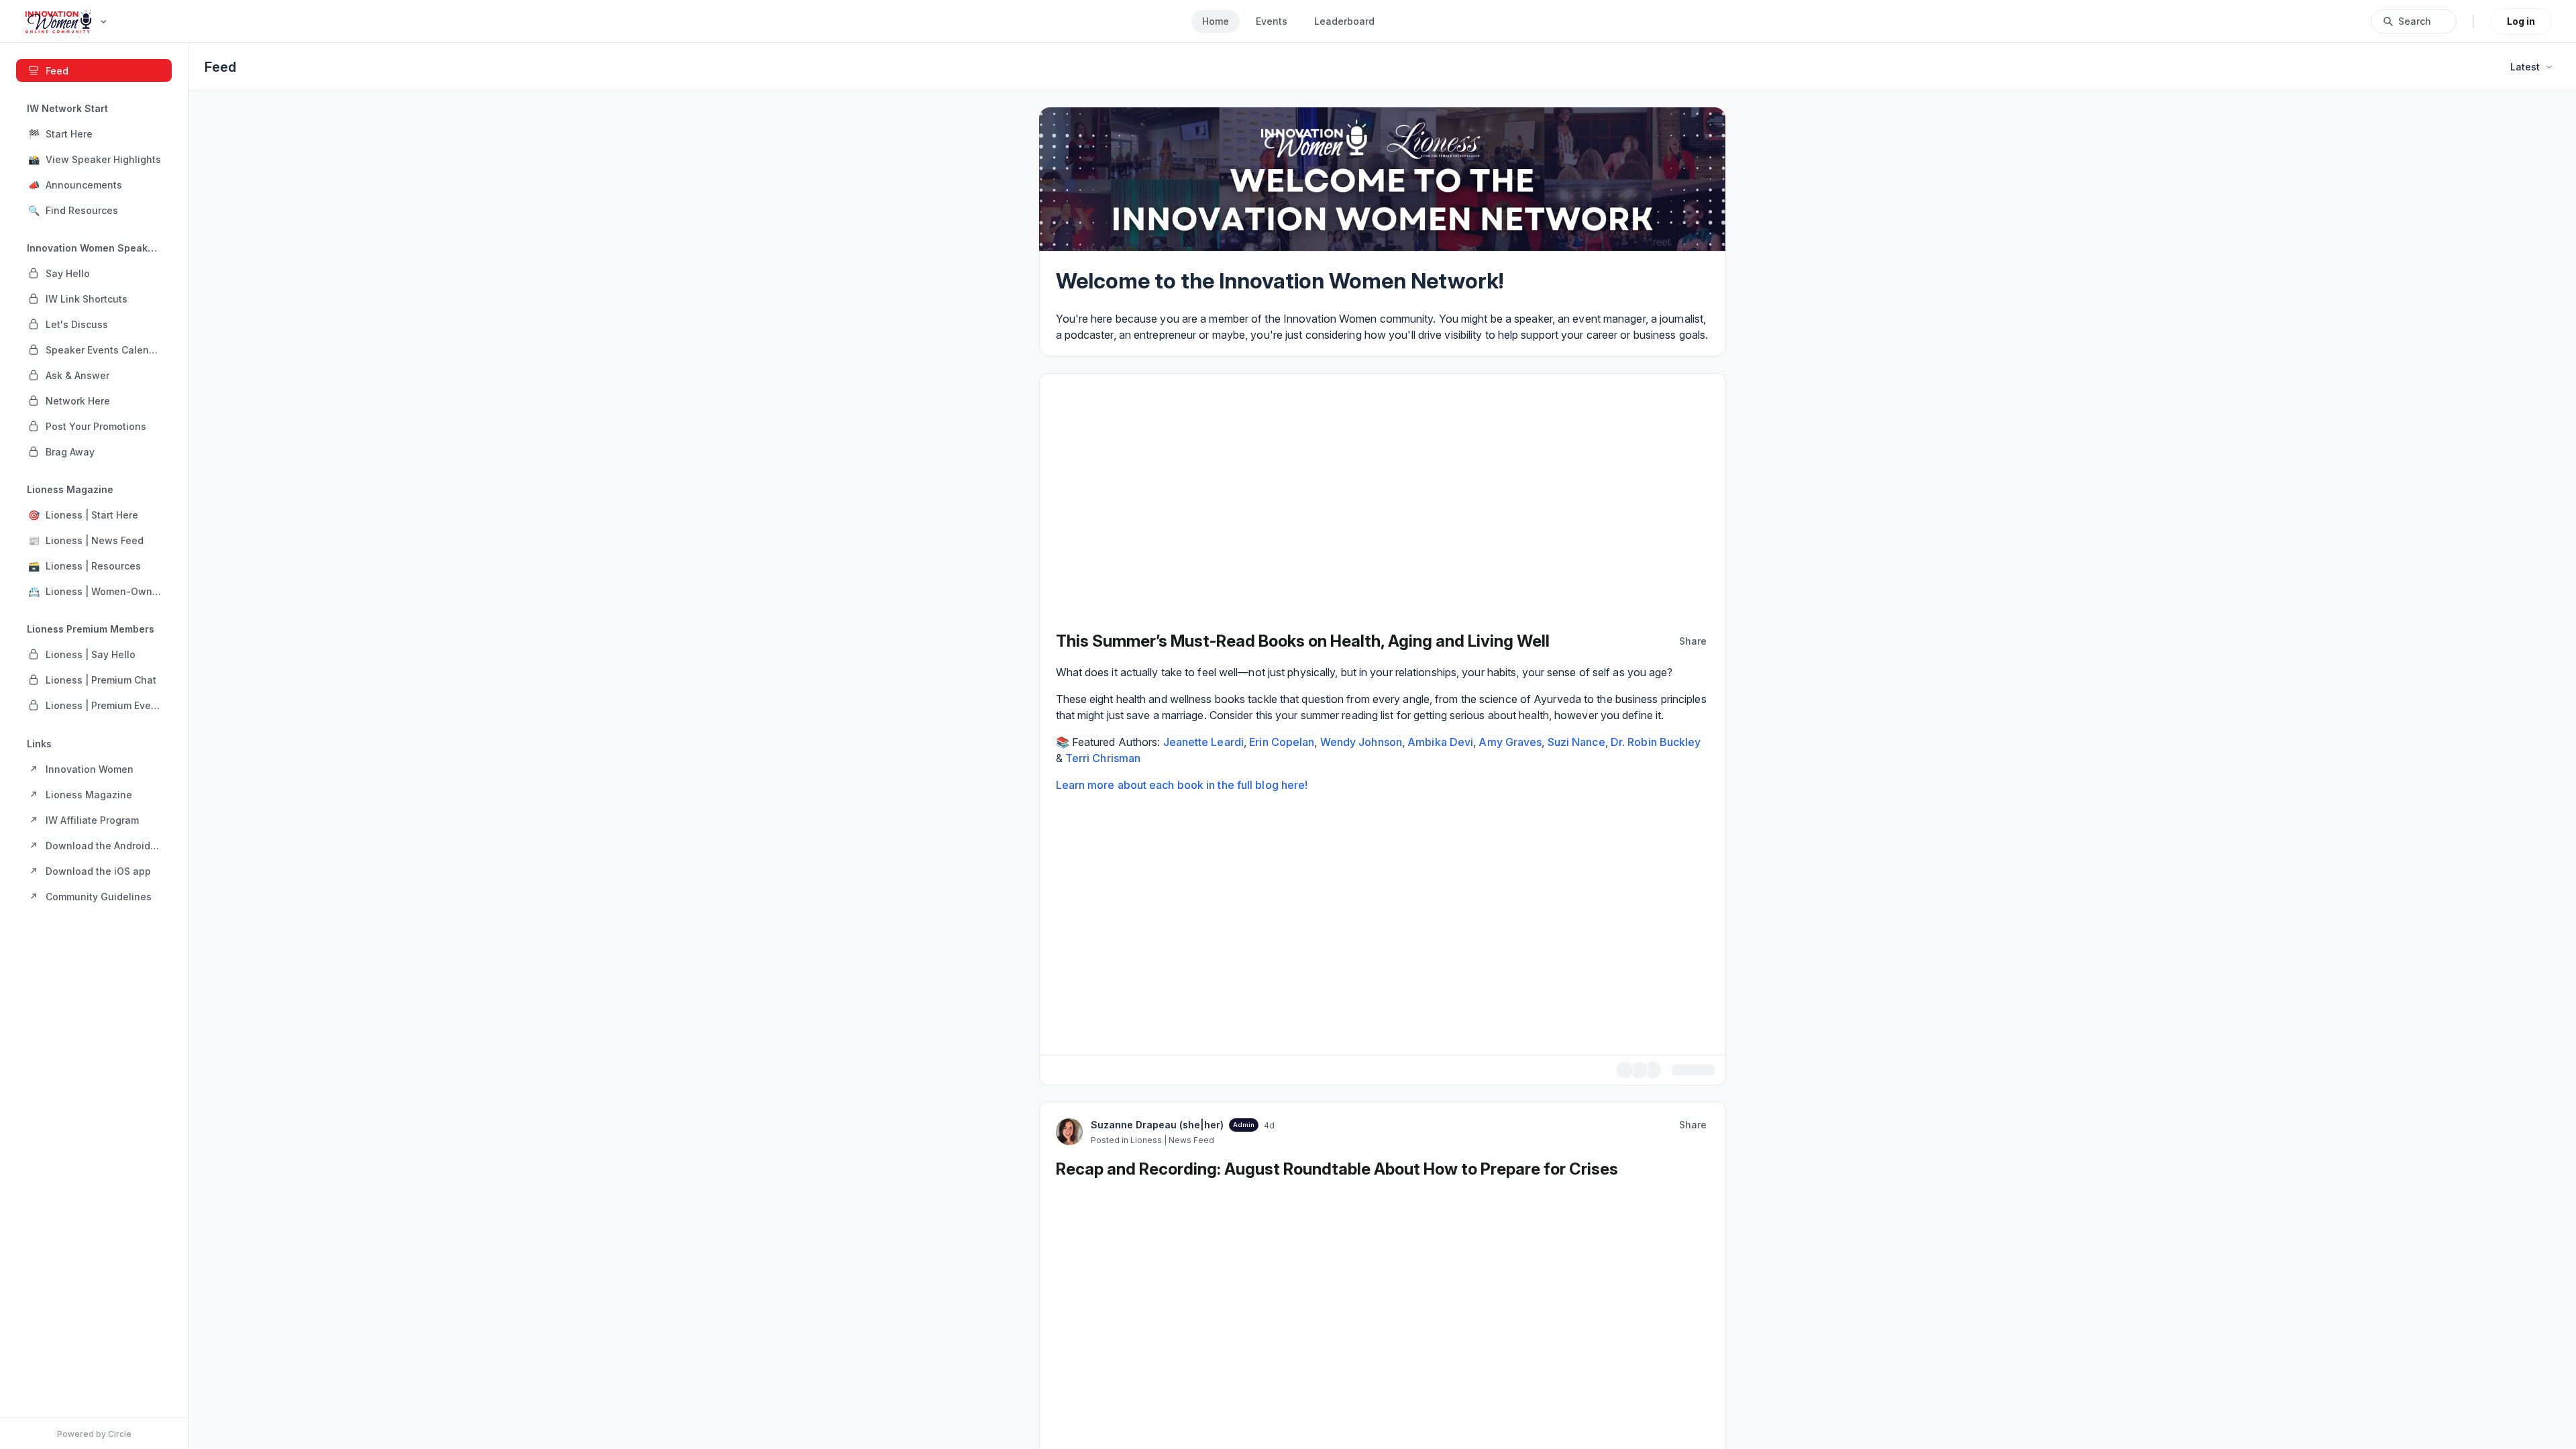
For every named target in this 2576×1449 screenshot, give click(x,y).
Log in (2521, 21)
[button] (94, 133)
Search (2415, 21)
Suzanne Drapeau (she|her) (1157, 1125)
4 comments (1686, 1070)
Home (1216, 21)
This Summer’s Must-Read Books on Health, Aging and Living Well (1303, 641)
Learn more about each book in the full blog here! (1182, 785)
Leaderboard (1344, 21)
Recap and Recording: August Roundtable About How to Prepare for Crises (1337, 1169)
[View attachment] (1383, 920)
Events (1272, 21)
